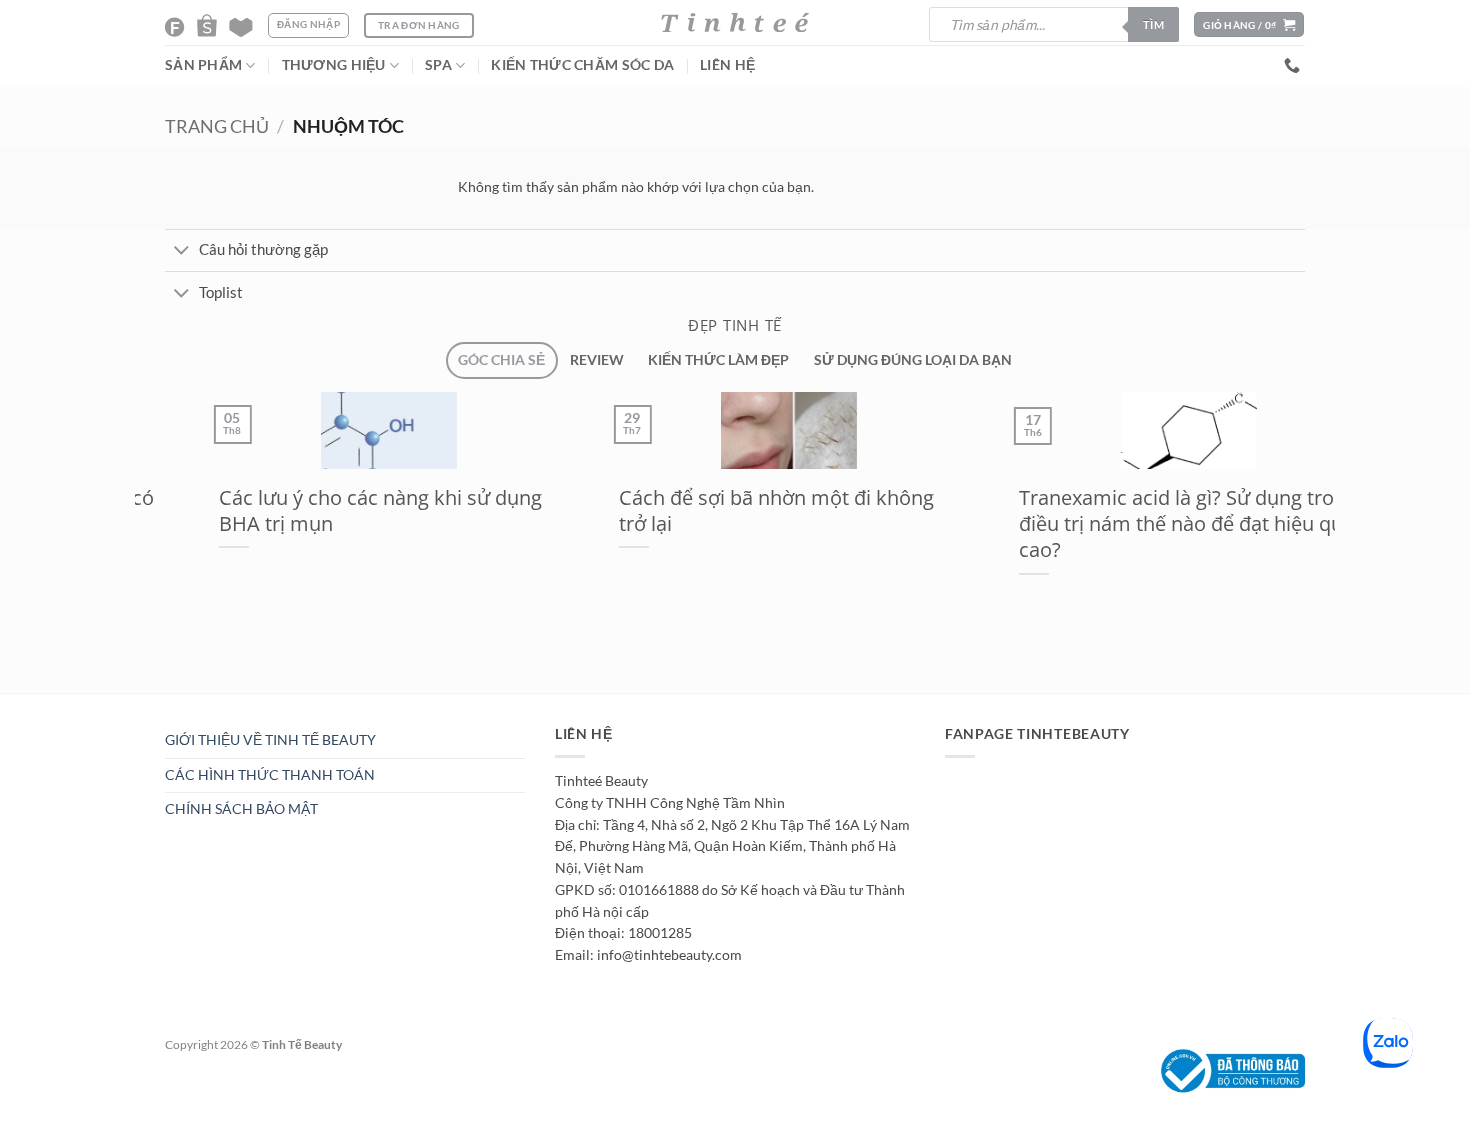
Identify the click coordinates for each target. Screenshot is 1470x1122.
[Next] (199, 703)
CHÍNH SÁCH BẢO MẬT (241, 809)
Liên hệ (727, 65)
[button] (1249, 24)
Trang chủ (217, 126)
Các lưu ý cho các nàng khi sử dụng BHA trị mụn (328, 510)
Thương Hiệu (334, 65)
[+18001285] (1294, 65)
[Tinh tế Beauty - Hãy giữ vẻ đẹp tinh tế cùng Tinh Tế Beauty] (735, 22)
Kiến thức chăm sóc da (582, 65)
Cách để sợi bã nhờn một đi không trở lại (724, 510)
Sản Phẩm (203, 65)
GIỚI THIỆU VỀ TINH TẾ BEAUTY (270, 740)
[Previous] (152, 703)
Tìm (1153, 24)
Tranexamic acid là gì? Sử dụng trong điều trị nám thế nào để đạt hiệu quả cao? (1136, 523)
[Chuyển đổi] (181, 252)
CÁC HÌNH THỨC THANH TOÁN (270, 775)
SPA (438, 65)
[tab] (501, 360)
